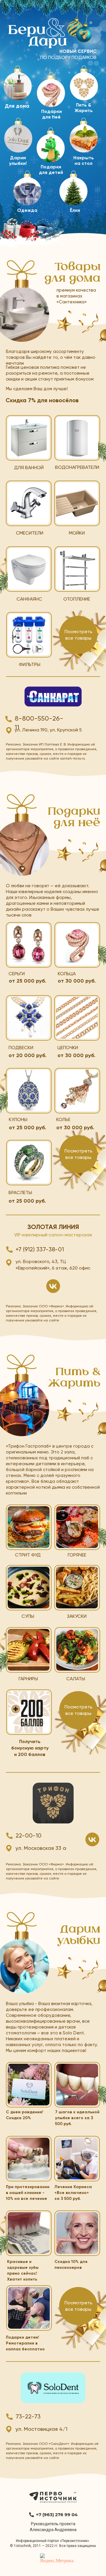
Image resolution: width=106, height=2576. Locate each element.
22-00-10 (29, 1836)
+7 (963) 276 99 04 (57, 2515)
